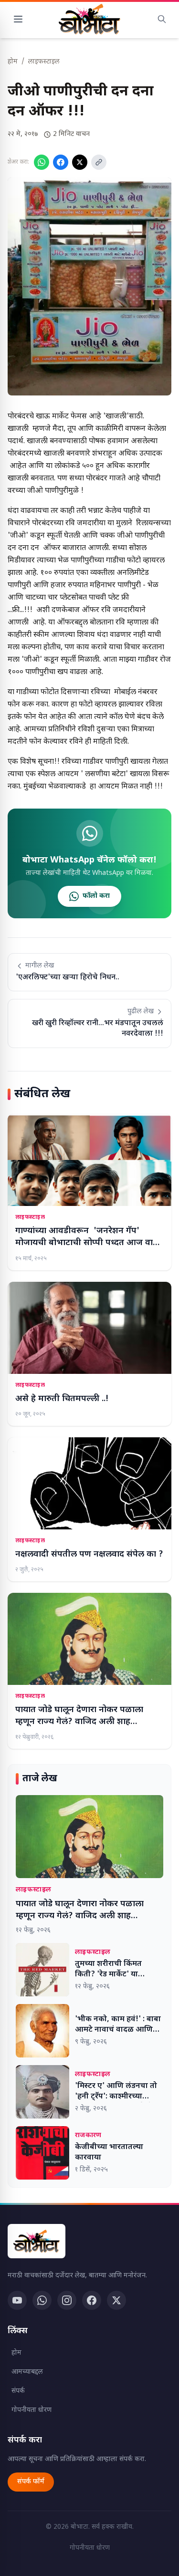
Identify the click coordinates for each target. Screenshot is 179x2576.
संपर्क (18, 2391)
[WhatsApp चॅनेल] (42, 2300)
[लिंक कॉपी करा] (99, 162)
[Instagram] (67, 2300)
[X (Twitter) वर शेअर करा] (80, 162)
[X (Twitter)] (116, 2300)
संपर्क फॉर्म (31, 2482)
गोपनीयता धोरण (32, 2410)
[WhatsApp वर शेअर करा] (42, 162)
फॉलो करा (96, 896)
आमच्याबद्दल (27, 2372)
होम (13, 62)
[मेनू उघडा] (18, 19)
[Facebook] (92, 2300)
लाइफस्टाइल (44, 62)
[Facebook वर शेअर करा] (61, 162)
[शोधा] (162, 19)
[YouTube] (17, 2300)
